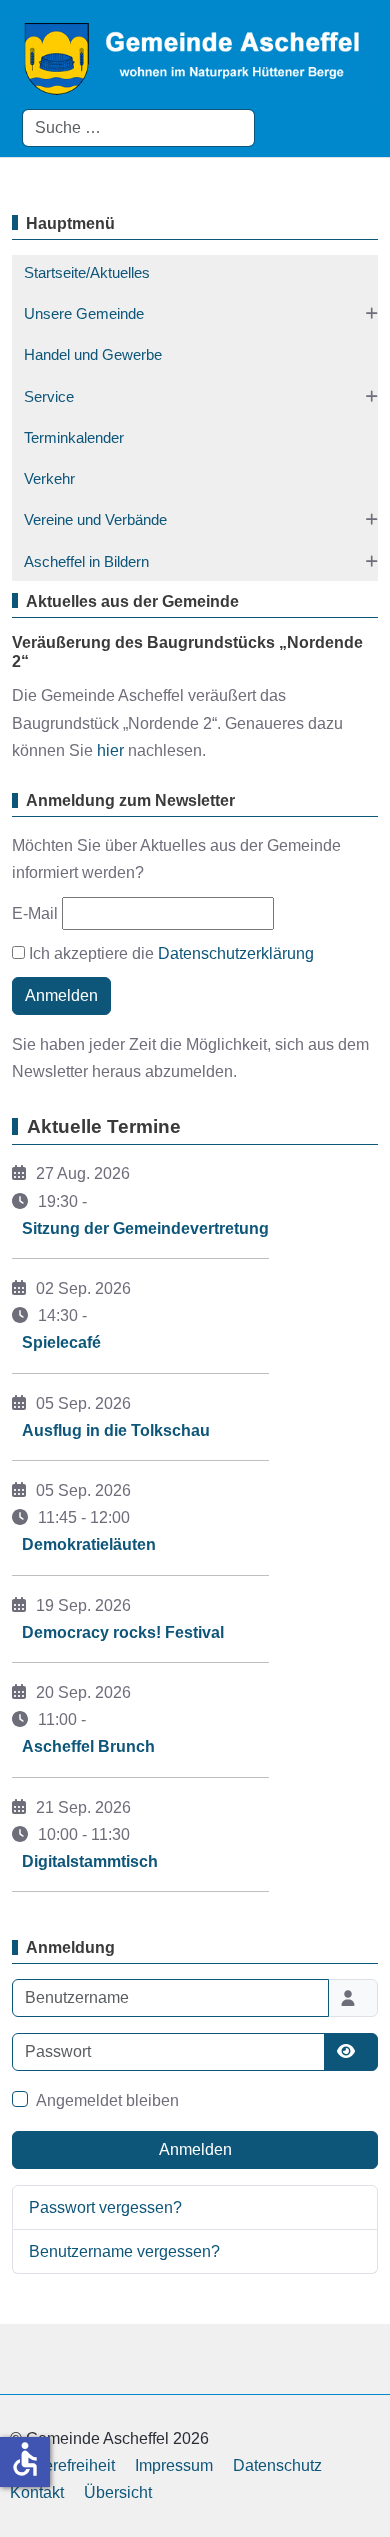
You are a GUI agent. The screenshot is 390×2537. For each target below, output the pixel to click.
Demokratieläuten (89, 1544)
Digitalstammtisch (90, 1861)
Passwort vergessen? (105, 2207)
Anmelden (61, 995)
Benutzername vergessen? (124, 2251)
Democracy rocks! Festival (123, 1632)
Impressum (174, 2465)
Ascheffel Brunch (88, 1746)
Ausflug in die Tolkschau (116, 1430)
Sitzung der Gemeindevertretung (145, 1228)
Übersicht (118, 2492)
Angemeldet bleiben (107, 2100)
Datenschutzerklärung (236, 953)
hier (110, 750)
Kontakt (37, 2492)
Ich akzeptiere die (169, 953)
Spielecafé (61, 1342)
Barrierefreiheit (62, 2465)
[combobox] (138, 128)
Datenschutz (277, 2465)
